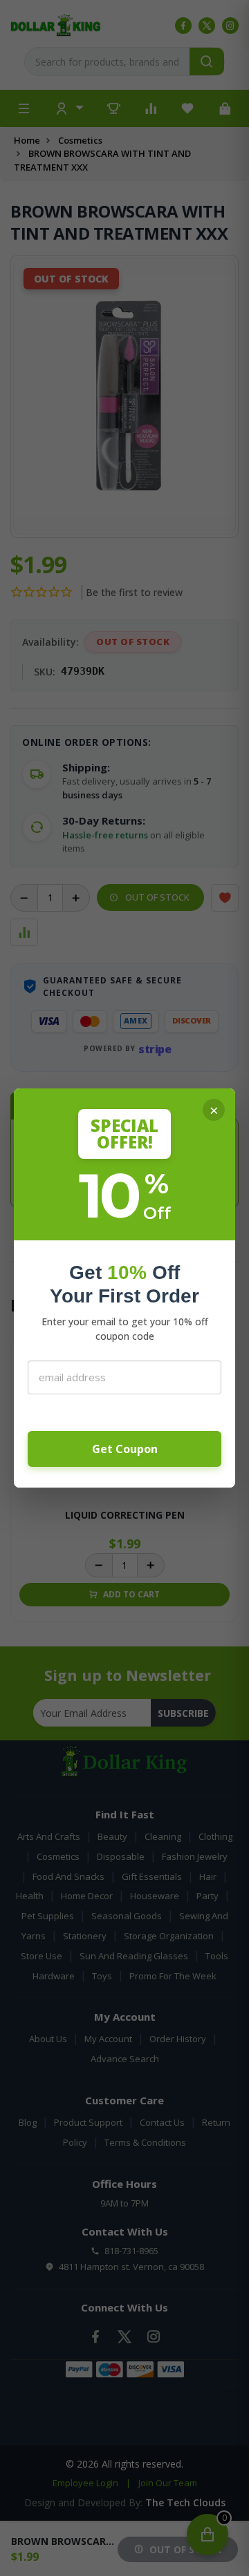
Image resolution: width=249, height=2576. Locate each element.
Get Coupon (125, 1449)
